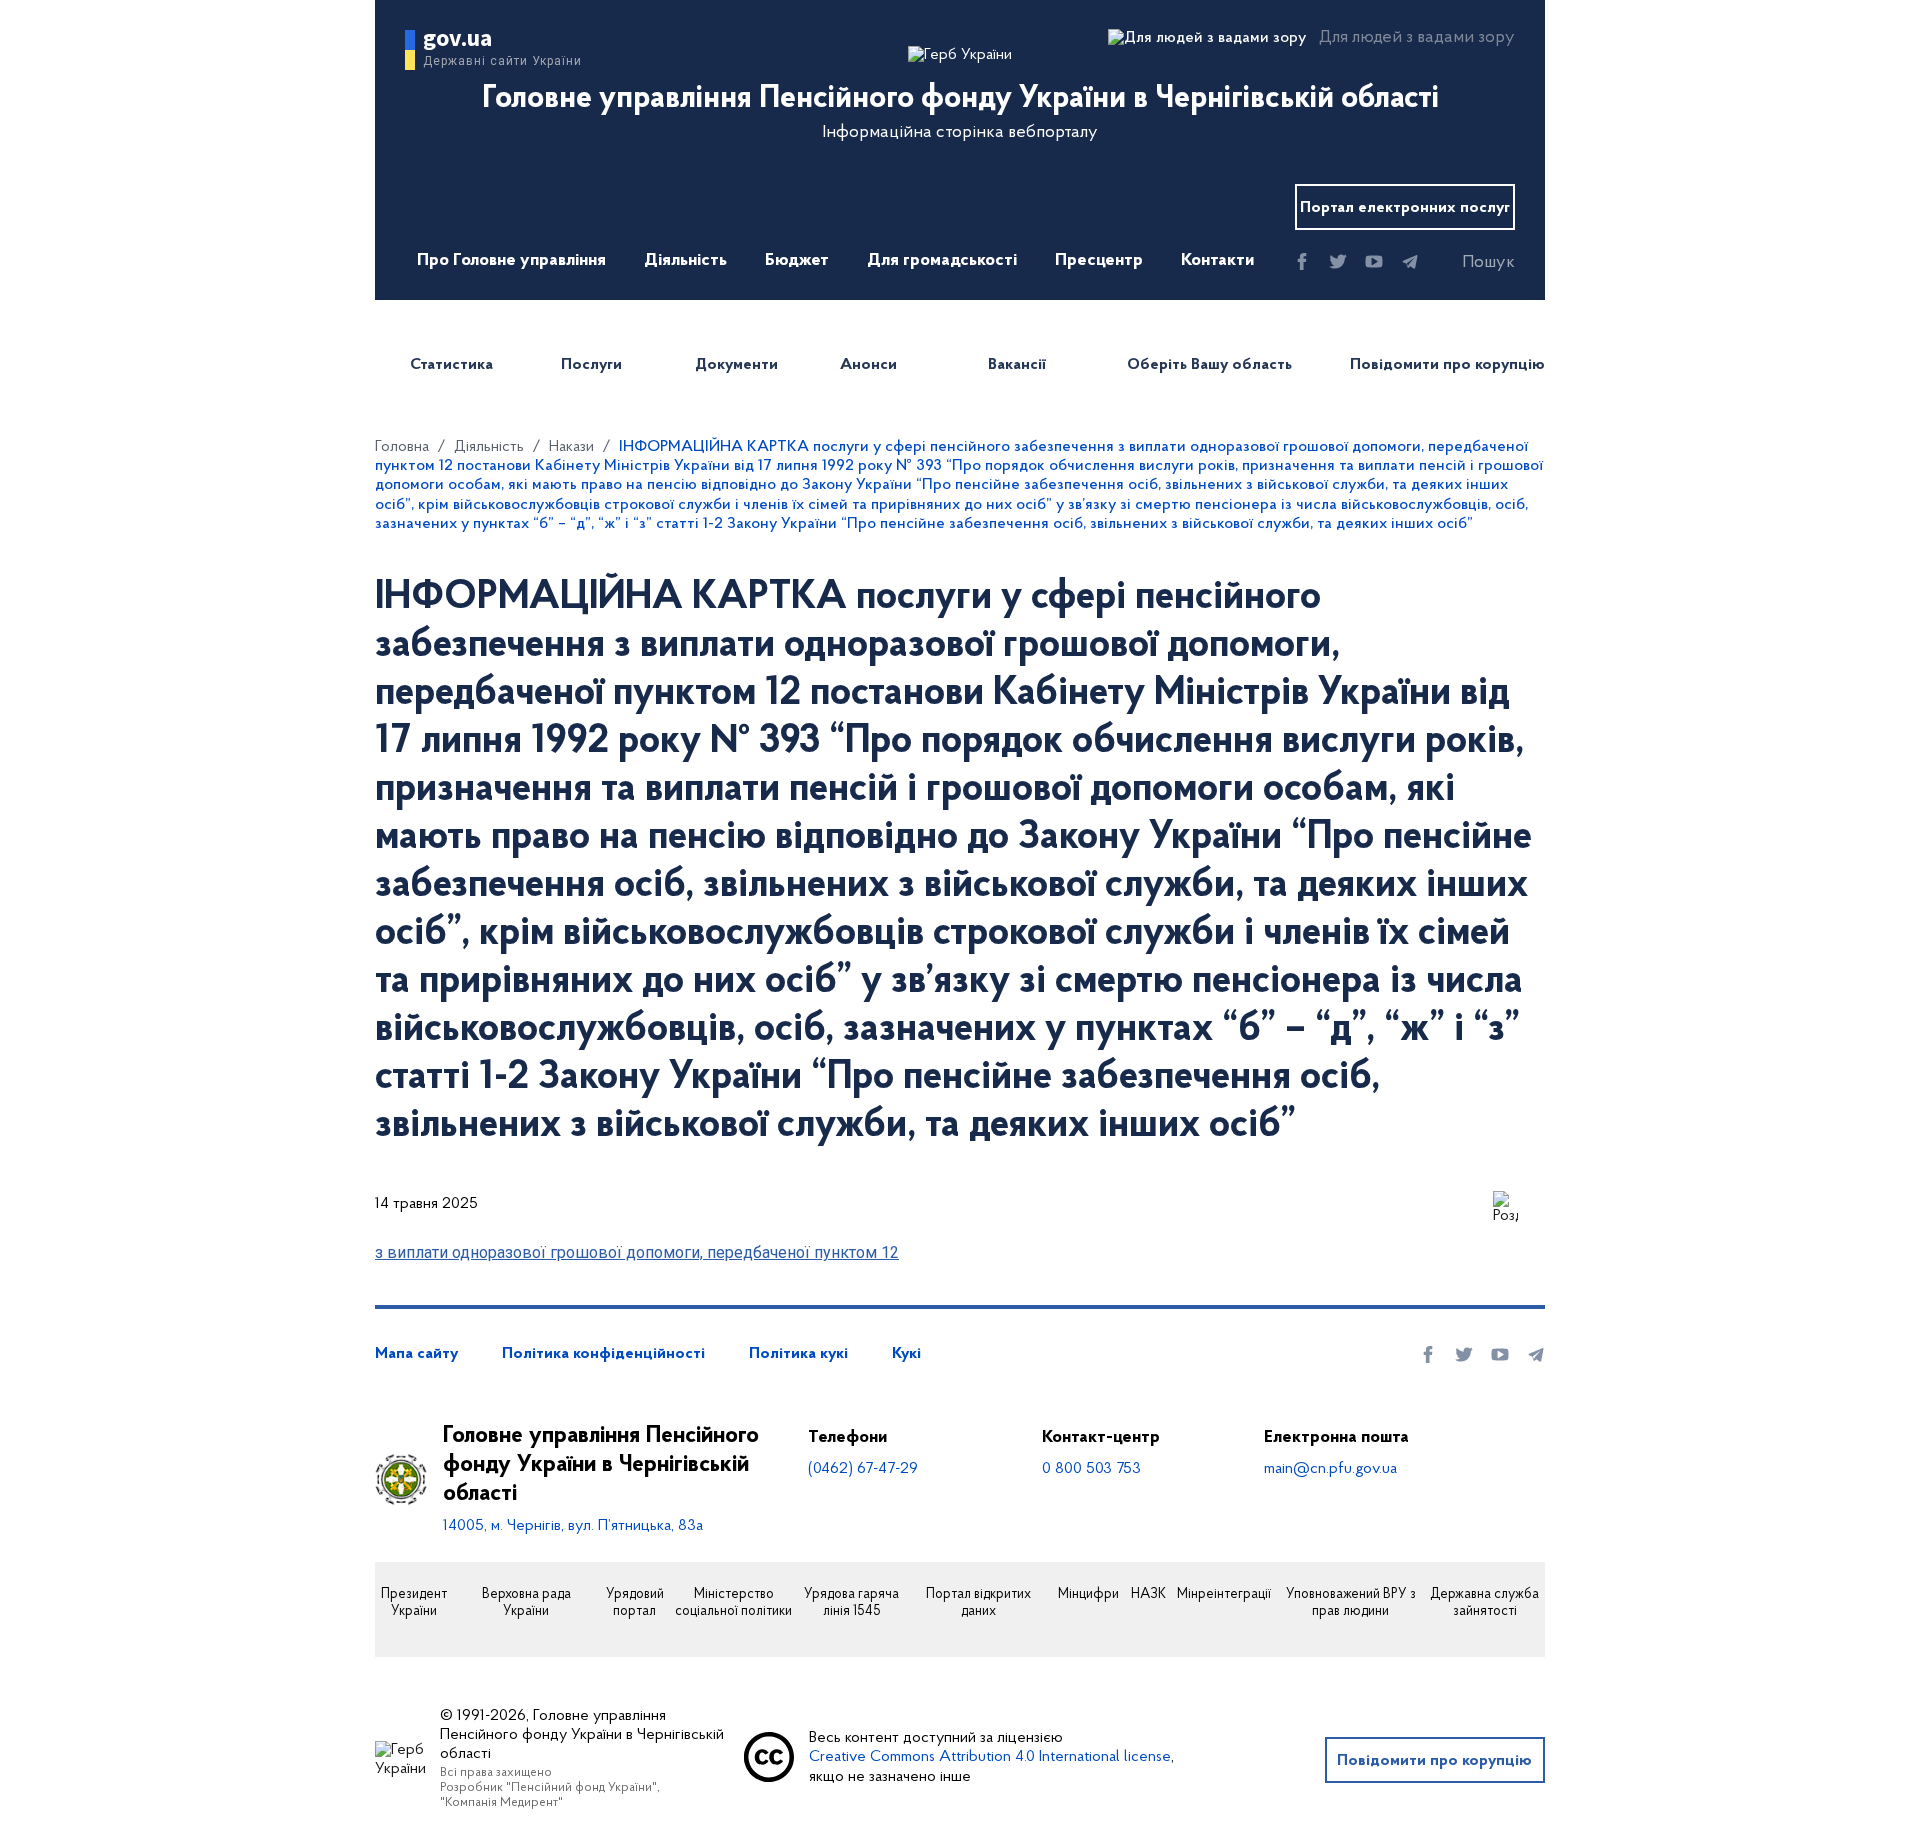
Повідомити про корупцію (1447, 365)
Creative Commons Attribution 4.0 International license (990, 1757)
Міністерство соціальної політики (733, 1603)
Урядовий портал (635, 1603)
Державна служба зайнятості (1484, 1603)
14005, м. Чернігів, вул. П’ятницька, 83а (573, 1526)
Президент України (414, 1603)
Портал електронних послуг (1405, 208)
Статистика (451, 365)
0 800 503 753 (1091, 1469)
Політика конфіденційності (603, 1354)
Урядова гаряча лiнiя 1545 (851, 1603)
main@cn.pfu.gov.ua (1330, 1469)
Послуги (591, 365)
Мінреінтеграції (1224, 1595)
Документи (736, 365)
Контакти (1217, 261)
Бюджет (797, 261)
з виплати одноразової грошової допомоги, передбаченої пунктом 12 (637, 1252)
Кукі (906, 1354)
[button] (1471, 263)
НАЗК (1148, 1595)
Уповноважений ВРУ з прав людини (1351, 1603)
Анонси (868, 365)
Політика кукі (798, 1354)
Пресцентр (1099, 261)
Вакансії (1017, 365)
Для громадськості (942, 261)
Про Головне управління (511, 261)
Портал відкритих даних (978, 1603)
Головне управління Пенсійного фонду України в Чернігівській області (601, 1465)
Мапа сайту (416, 1354)
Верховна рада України (526, 1603)
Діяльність (685, 261)
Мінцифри (1088, 1595)
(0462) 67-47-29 (863, 1469)
